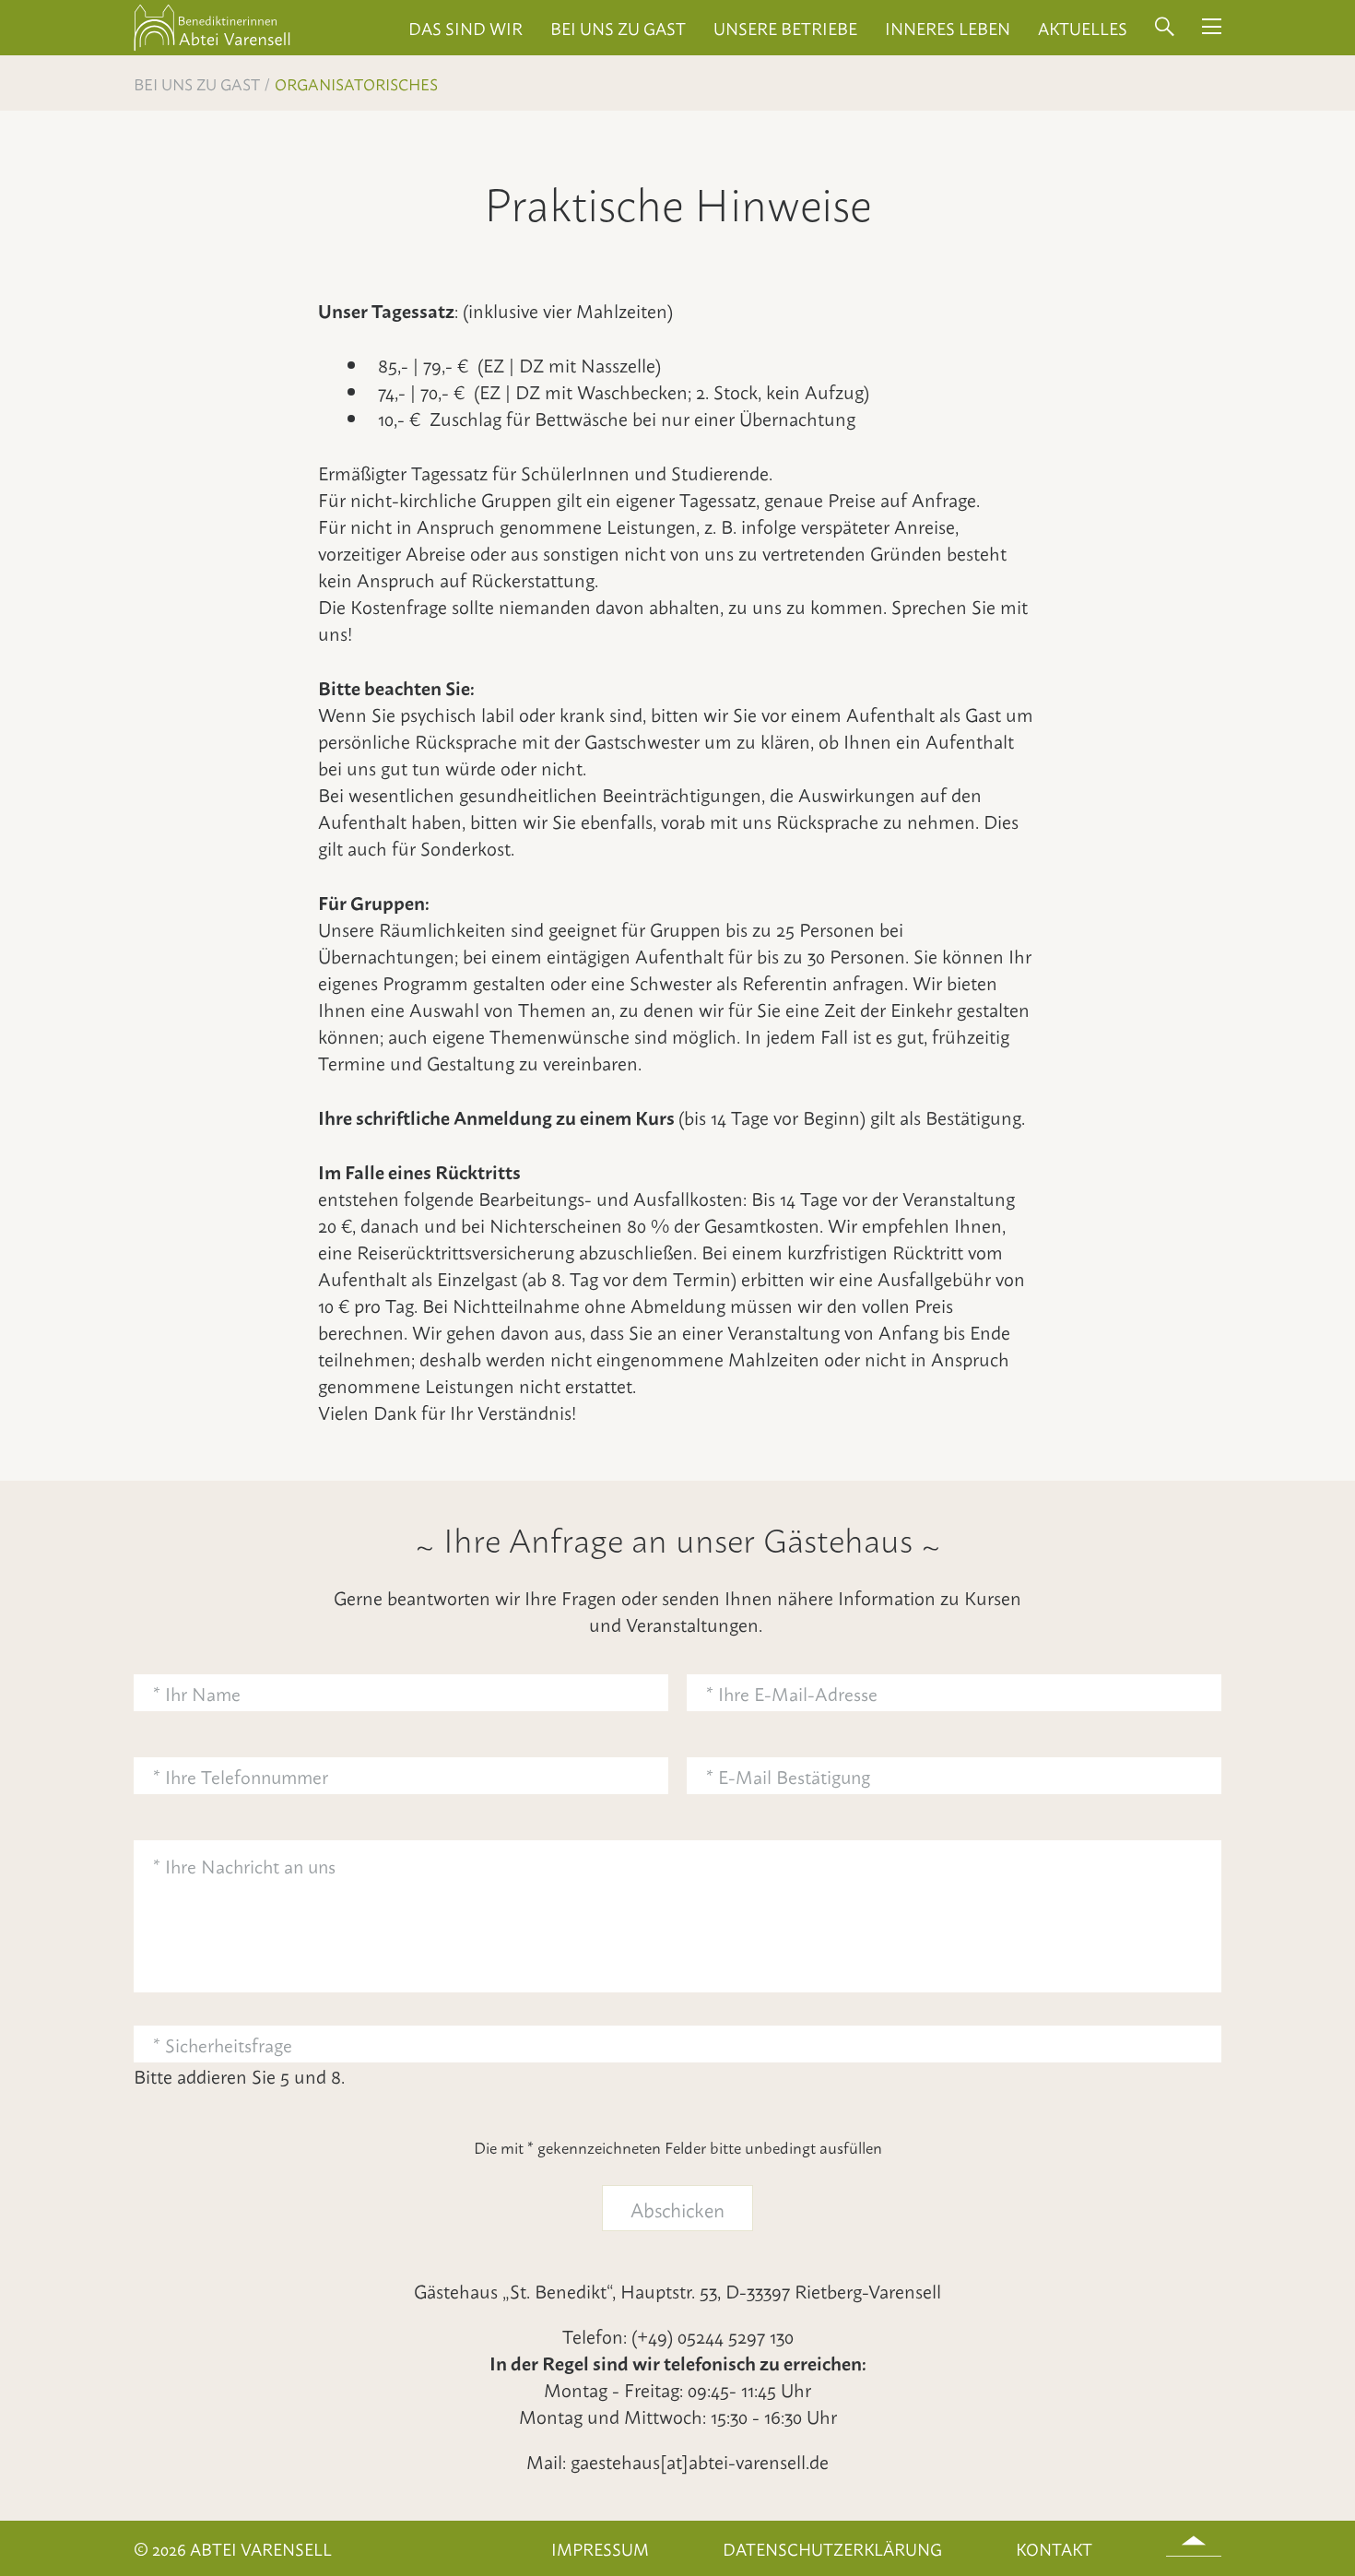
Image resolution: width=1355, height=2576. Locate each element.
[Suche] (1165, 28)
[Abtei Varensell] (212, 47)
